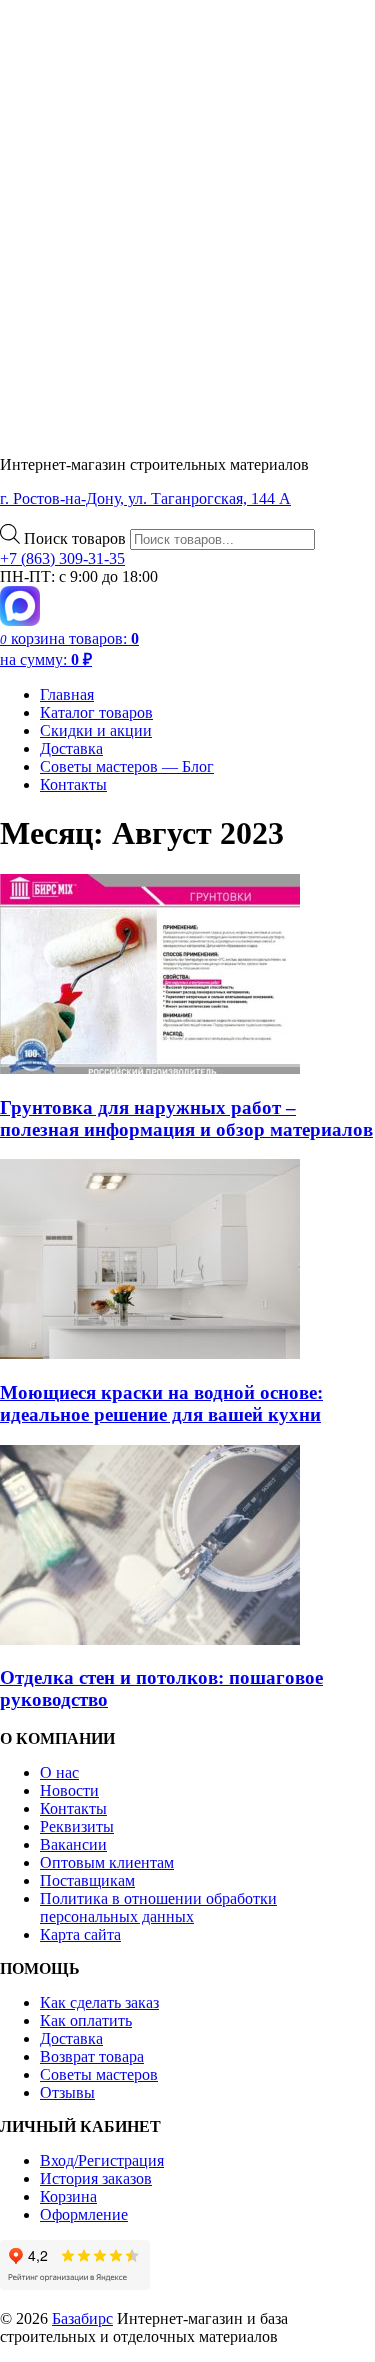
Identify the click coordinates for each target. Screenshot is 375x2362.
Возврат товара (92, 2056)
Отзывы (67, 2092)
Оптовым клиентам (107, 1862)
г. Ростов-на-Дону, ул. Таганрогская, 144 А (145, 498)
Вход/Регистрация (102, 2160)
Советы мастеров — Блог (127, 766)
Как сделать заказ (99, 2002)
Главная (67, 694)
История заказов (96, 2178)
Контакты (73, 784)
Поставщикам (87, 1880)
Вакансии (73, 1844)
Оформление (84, 2214)
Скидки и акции (96, 730)
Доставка (71, 748)
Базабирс (82, 2318)
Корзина (68, 2196)
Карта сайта (80, 1934)
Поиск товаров (77, 538)
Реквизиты (77, 1826)
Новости (69, 1790)
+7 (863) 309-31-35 (62, 558)
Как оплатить (86, 2020)
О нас (59, 1772)
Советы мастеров (99, 2074)
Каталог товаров (96, 712)
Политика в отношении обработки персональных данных (158, 1907)
